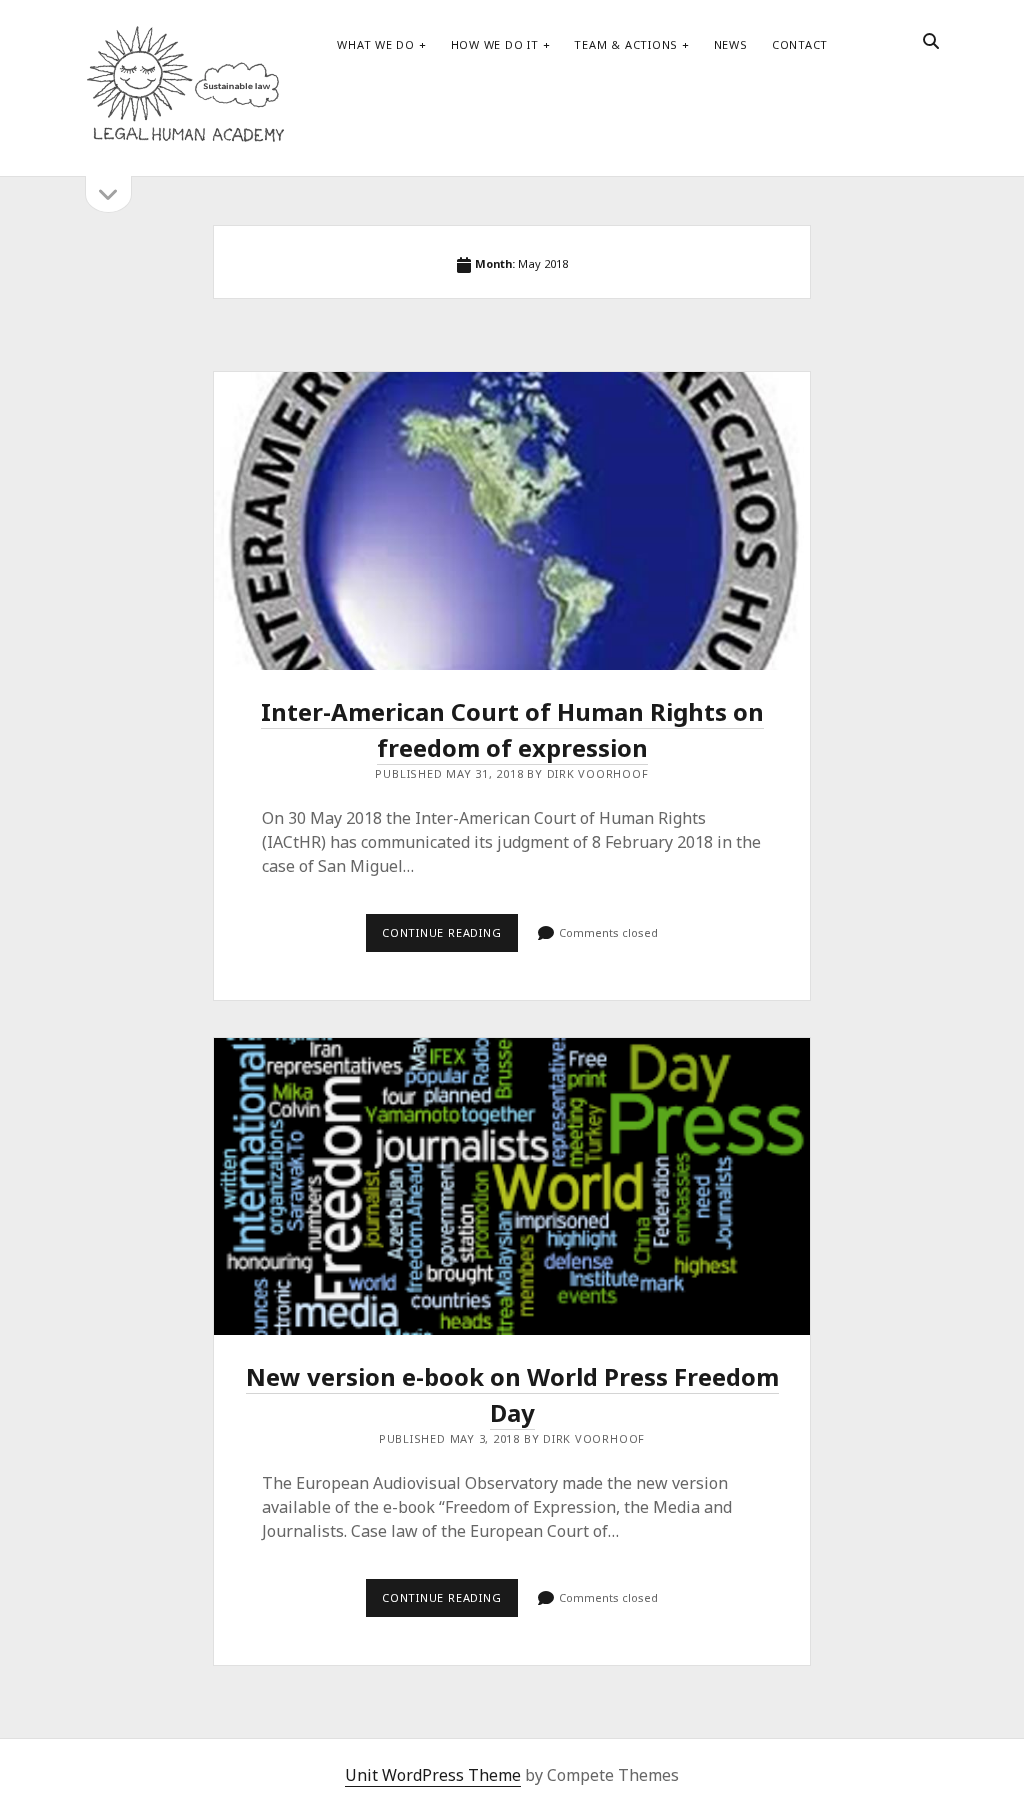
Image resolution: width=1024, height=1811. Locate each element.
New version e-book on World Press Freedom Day (511, 1187)
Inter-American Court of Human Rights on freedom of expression (511, 521)
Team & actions (626, 44)
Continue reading (450, 938)
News (731, 44)
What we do (376, 44)
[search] (931, 42)
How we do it (495, 44)
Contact (800, 44)
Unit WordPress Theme (433, 1775)
